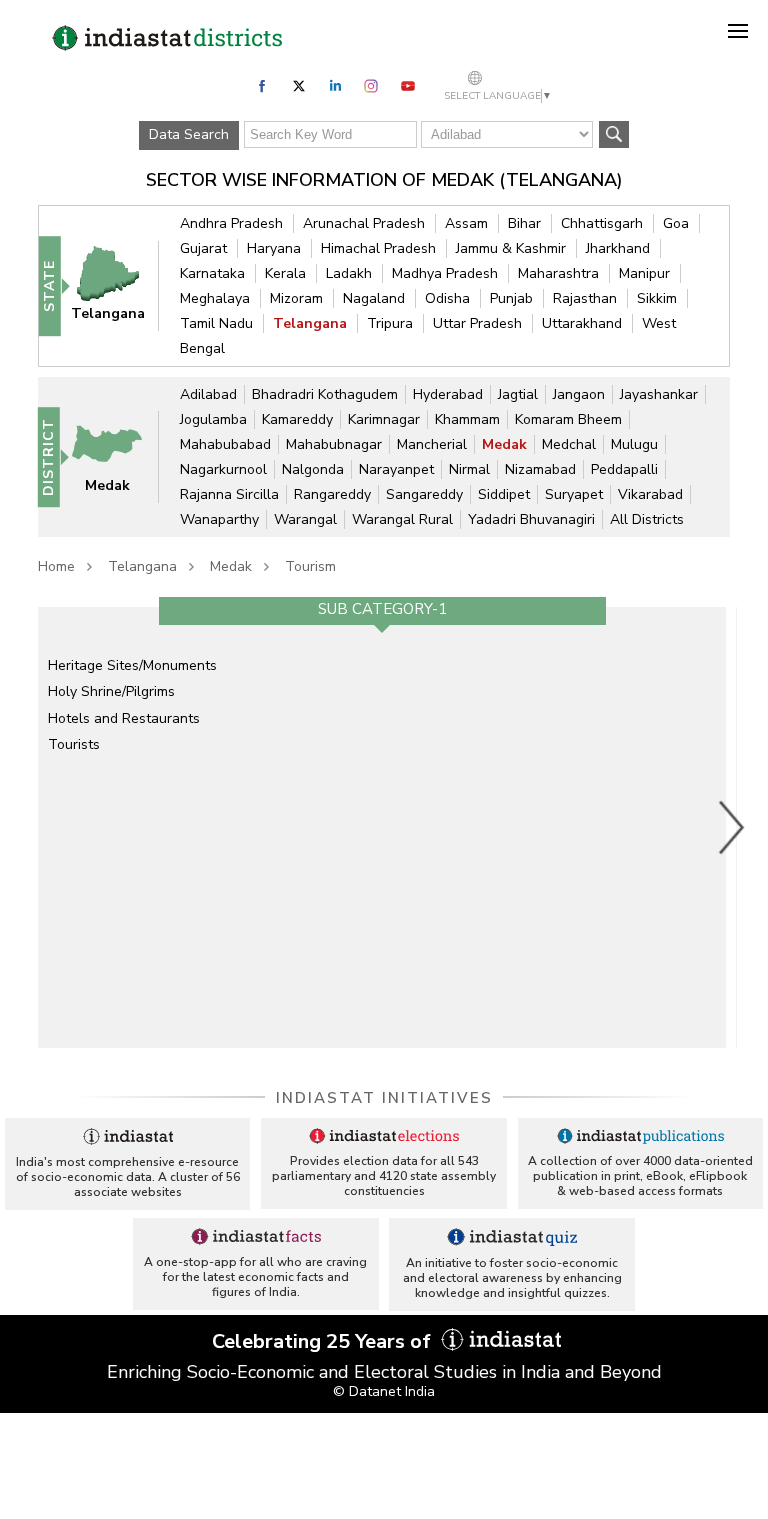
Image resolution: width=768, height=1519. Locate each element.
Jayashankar (659, 394)
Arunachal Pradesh (364, 223)
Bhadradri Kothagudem (325, 394)
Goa (676, 223)
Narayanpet (396, 469)
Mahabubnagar (334, 444)
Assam (466, 223)
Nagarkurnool (223, 469)
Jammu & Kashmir (511, 248)
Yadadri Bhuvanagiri (531, 519)
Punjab (511, 298)
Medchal (569, 444)
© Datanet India (384, 1391)
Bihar (524, 223)
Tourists (74, 744)
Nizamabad (540, 469)
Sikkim (657, 298)
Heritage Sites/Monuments (132, 665)
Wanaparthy (219, 519)
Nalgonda (313, 469)
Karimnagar (384, 419)
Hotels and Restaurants (124, 718)
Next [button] (732, 827)
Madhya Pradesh (445, 273)
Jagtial (518, 394)
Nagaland (374, 298)
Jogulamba (213, 419)
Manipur (644, 273)
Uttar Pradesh (477, 323)
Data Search (189, 134)
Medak (504, 444)
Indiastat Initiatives (384, 1098)
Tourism (310, 566)
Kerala (285, 273)
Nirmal (469, 469)
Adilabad (208, 394)
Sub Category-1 (382, 609)
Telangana (310, 323)
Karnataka (212, 273)
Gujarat (203, 248)
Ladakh (349, 273)
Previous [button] (28, 827)
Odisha (447, 298)
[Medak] (116, 455)
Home (56, 566)
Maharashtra (558, 273)
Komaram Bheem (568, 419)
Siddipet (504, 494)
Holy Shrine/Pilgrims (111, 691)
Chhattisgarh (602, 223)
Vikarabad (650, 494)
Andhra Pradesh (231, 223)
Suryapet (574, 494)
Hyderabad (448, 394)
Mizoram (296, 298)
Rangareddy (332, 494)
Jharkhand (618, 248)
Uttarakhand (582, 323)
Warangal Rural (402, 519)
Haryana (274, 248)
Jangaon (579, 394)
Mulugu (634, 444)
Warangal (305, 519)
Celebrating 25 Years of (324, 1341)
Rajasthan (585, 298)
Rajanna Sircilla (229, 494)
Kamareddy (297, 419)
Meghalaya (215, 298)
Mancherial (432, 444)
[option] (382, 827)
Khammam (467, 419)
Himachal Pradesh (378, 248)
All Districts (647, 519)
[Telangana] (117, 284)
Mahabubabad (225, 444)
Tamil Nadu (216, 323)
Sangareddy (424, 494)
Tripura (390, 323)
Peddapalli (624, 469)
